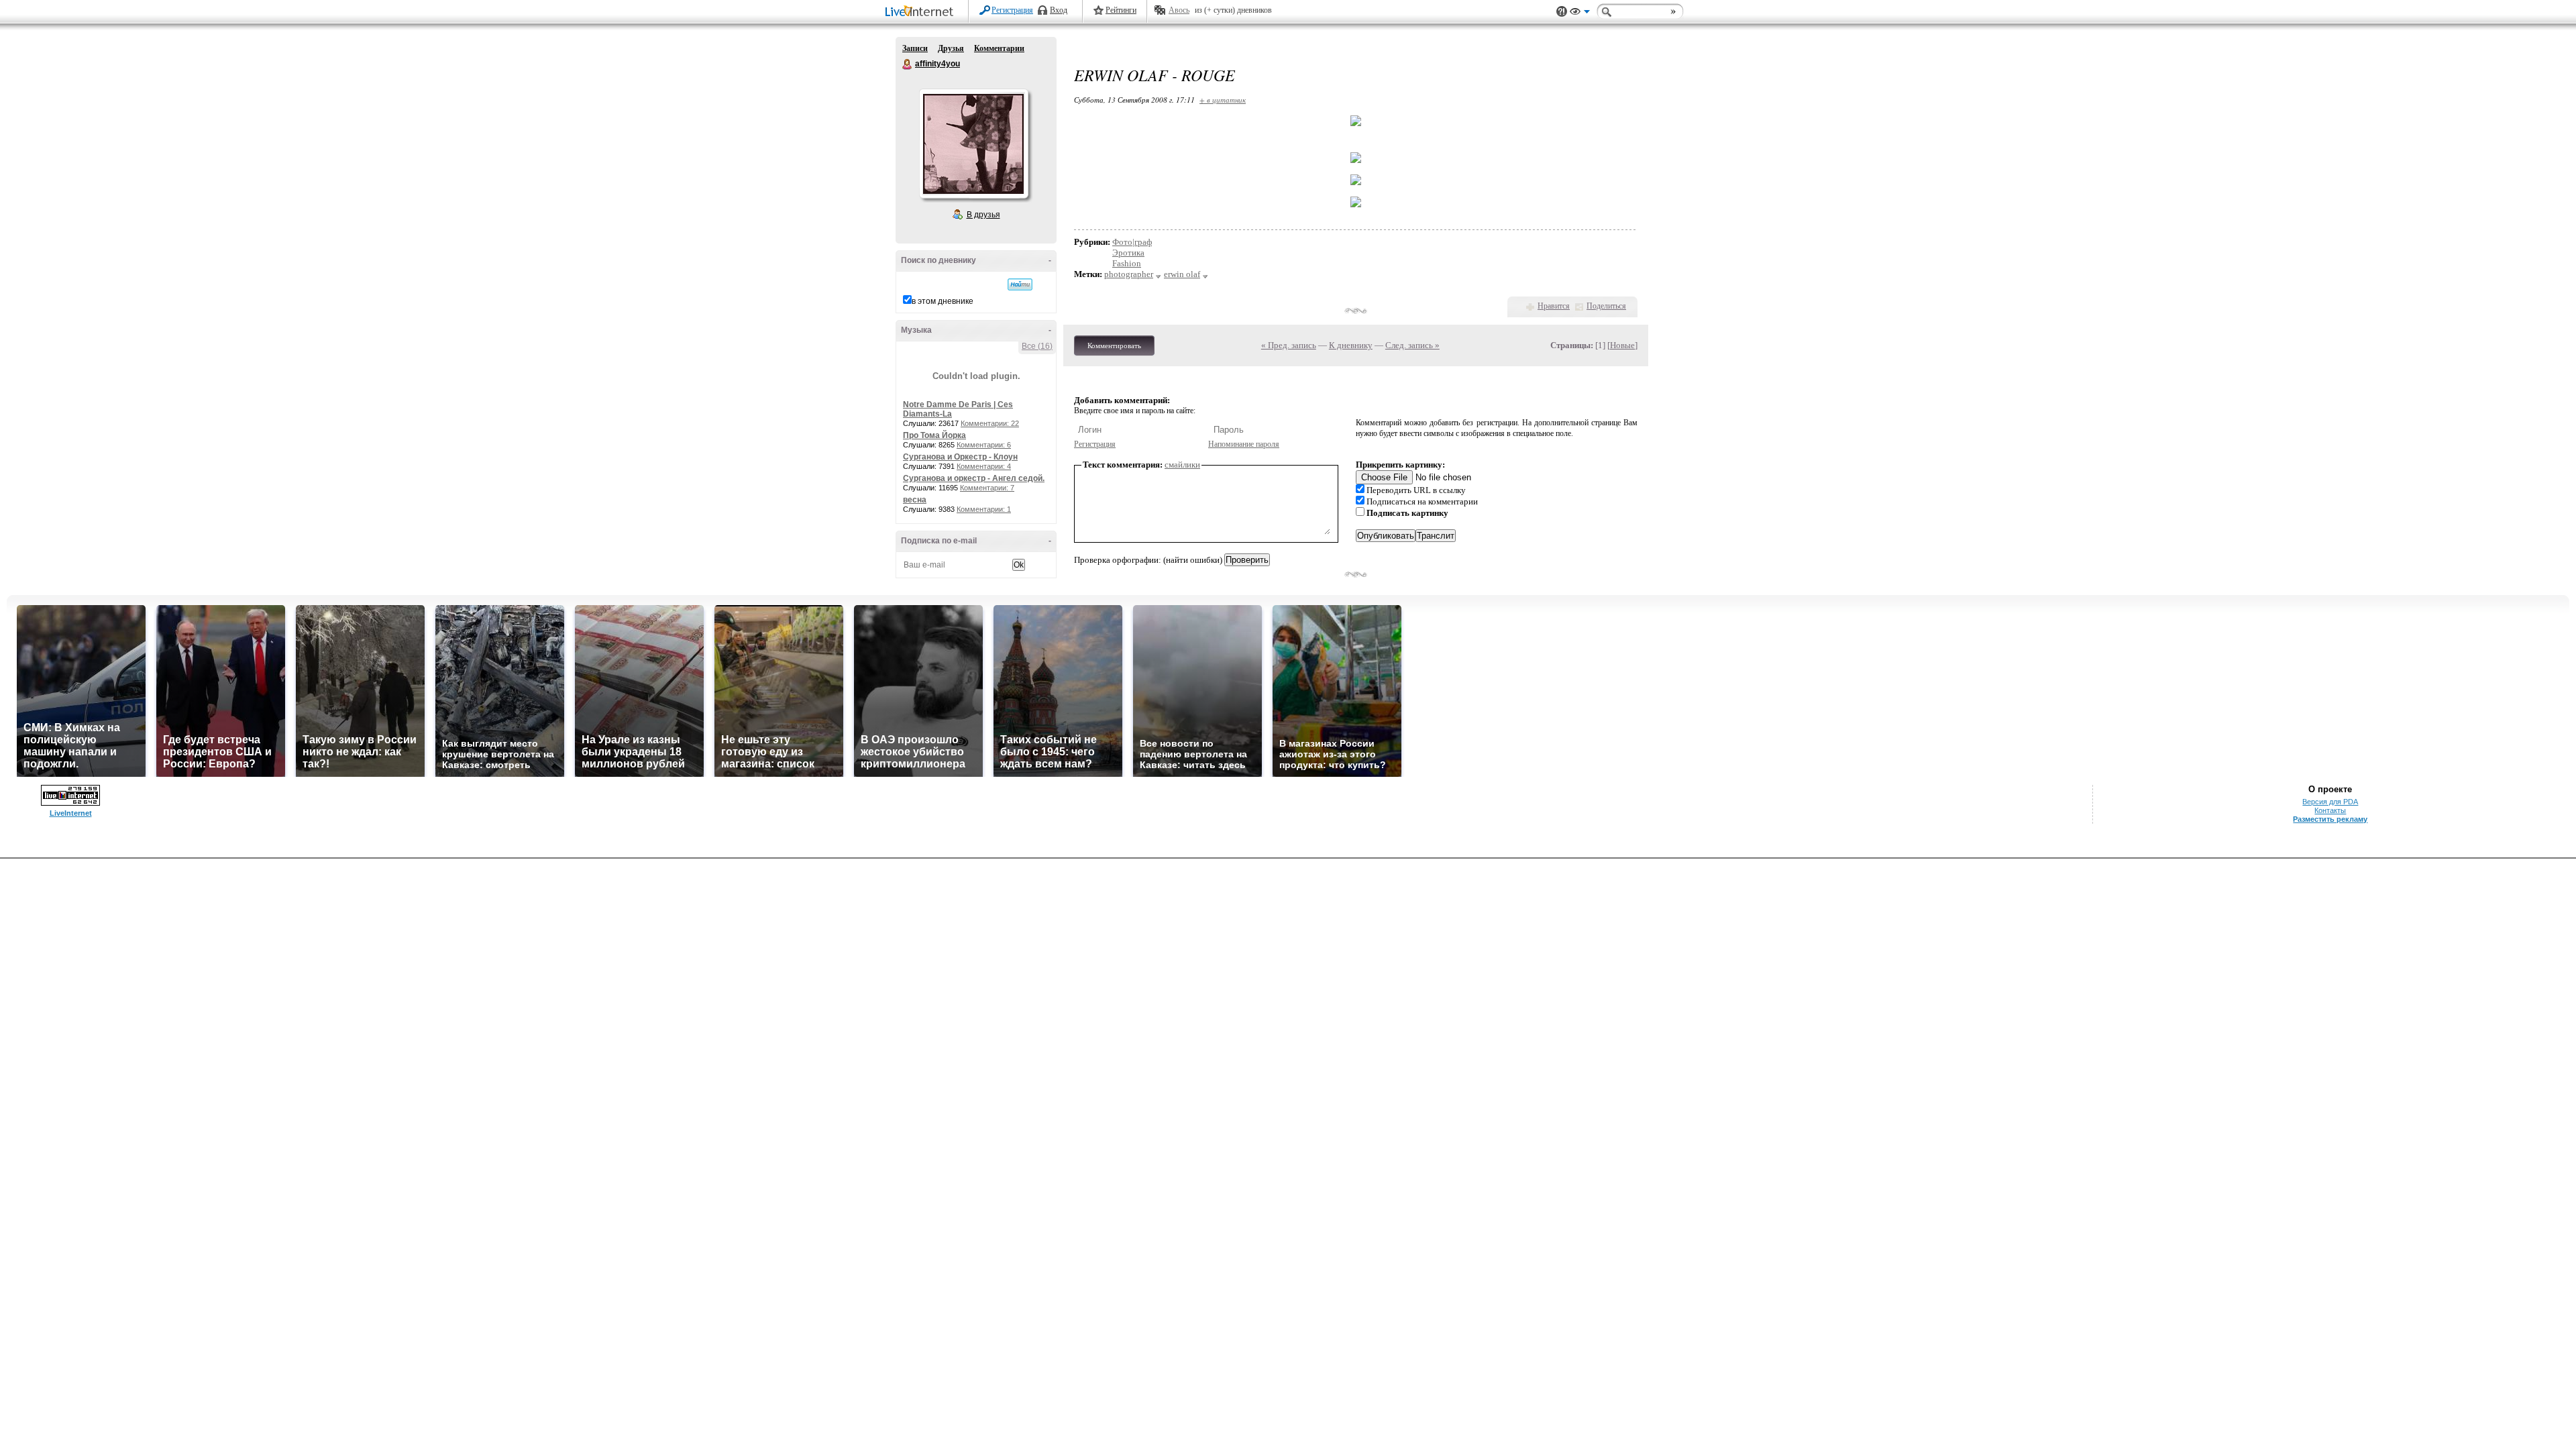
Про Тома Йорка (934, 435)
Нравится (1554, 306)
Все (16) (1037, 346)
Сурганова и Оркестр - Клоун (960, 457)
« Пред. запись (1289, 345)
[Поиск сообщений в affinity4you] (1020, 284)
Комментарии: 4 (984, 466)
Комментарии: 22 (990, 423)
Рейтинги (1121, 10)
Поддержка (1562, 12)
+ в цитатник (1223, 100)
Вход (1059, 10)
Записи (915, 48)
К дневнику (1351, 345)
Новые (1622, 345)
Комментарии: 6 (984, 445)
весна (915, 500)
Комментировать (1114, 345)
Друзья (951, 48)
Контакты (2330, 810)
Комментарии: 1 (984, 509)
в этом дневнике (943, 301)
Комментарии (999, 48)
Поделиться (1606, 306)
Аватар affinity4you (973, 144)
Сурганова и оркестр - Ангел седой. (974, 478)
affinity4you (908, 64)
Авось (1179, 10)
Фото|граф (1132, 242)
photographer (1129, 274)
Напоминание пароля (1244, 444)
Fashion (1127, 263)
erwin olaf (1182, 274)
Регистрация (1012, 10)
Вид (1580, 13)
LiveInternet (922, 12)
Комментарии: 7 (987, 488)
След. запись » (1412, 345)
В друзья (983, 215)
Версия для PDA (2330, 802)
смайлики (1182, 465)
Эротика (1128, 253)
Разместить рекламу (2330, 819)
